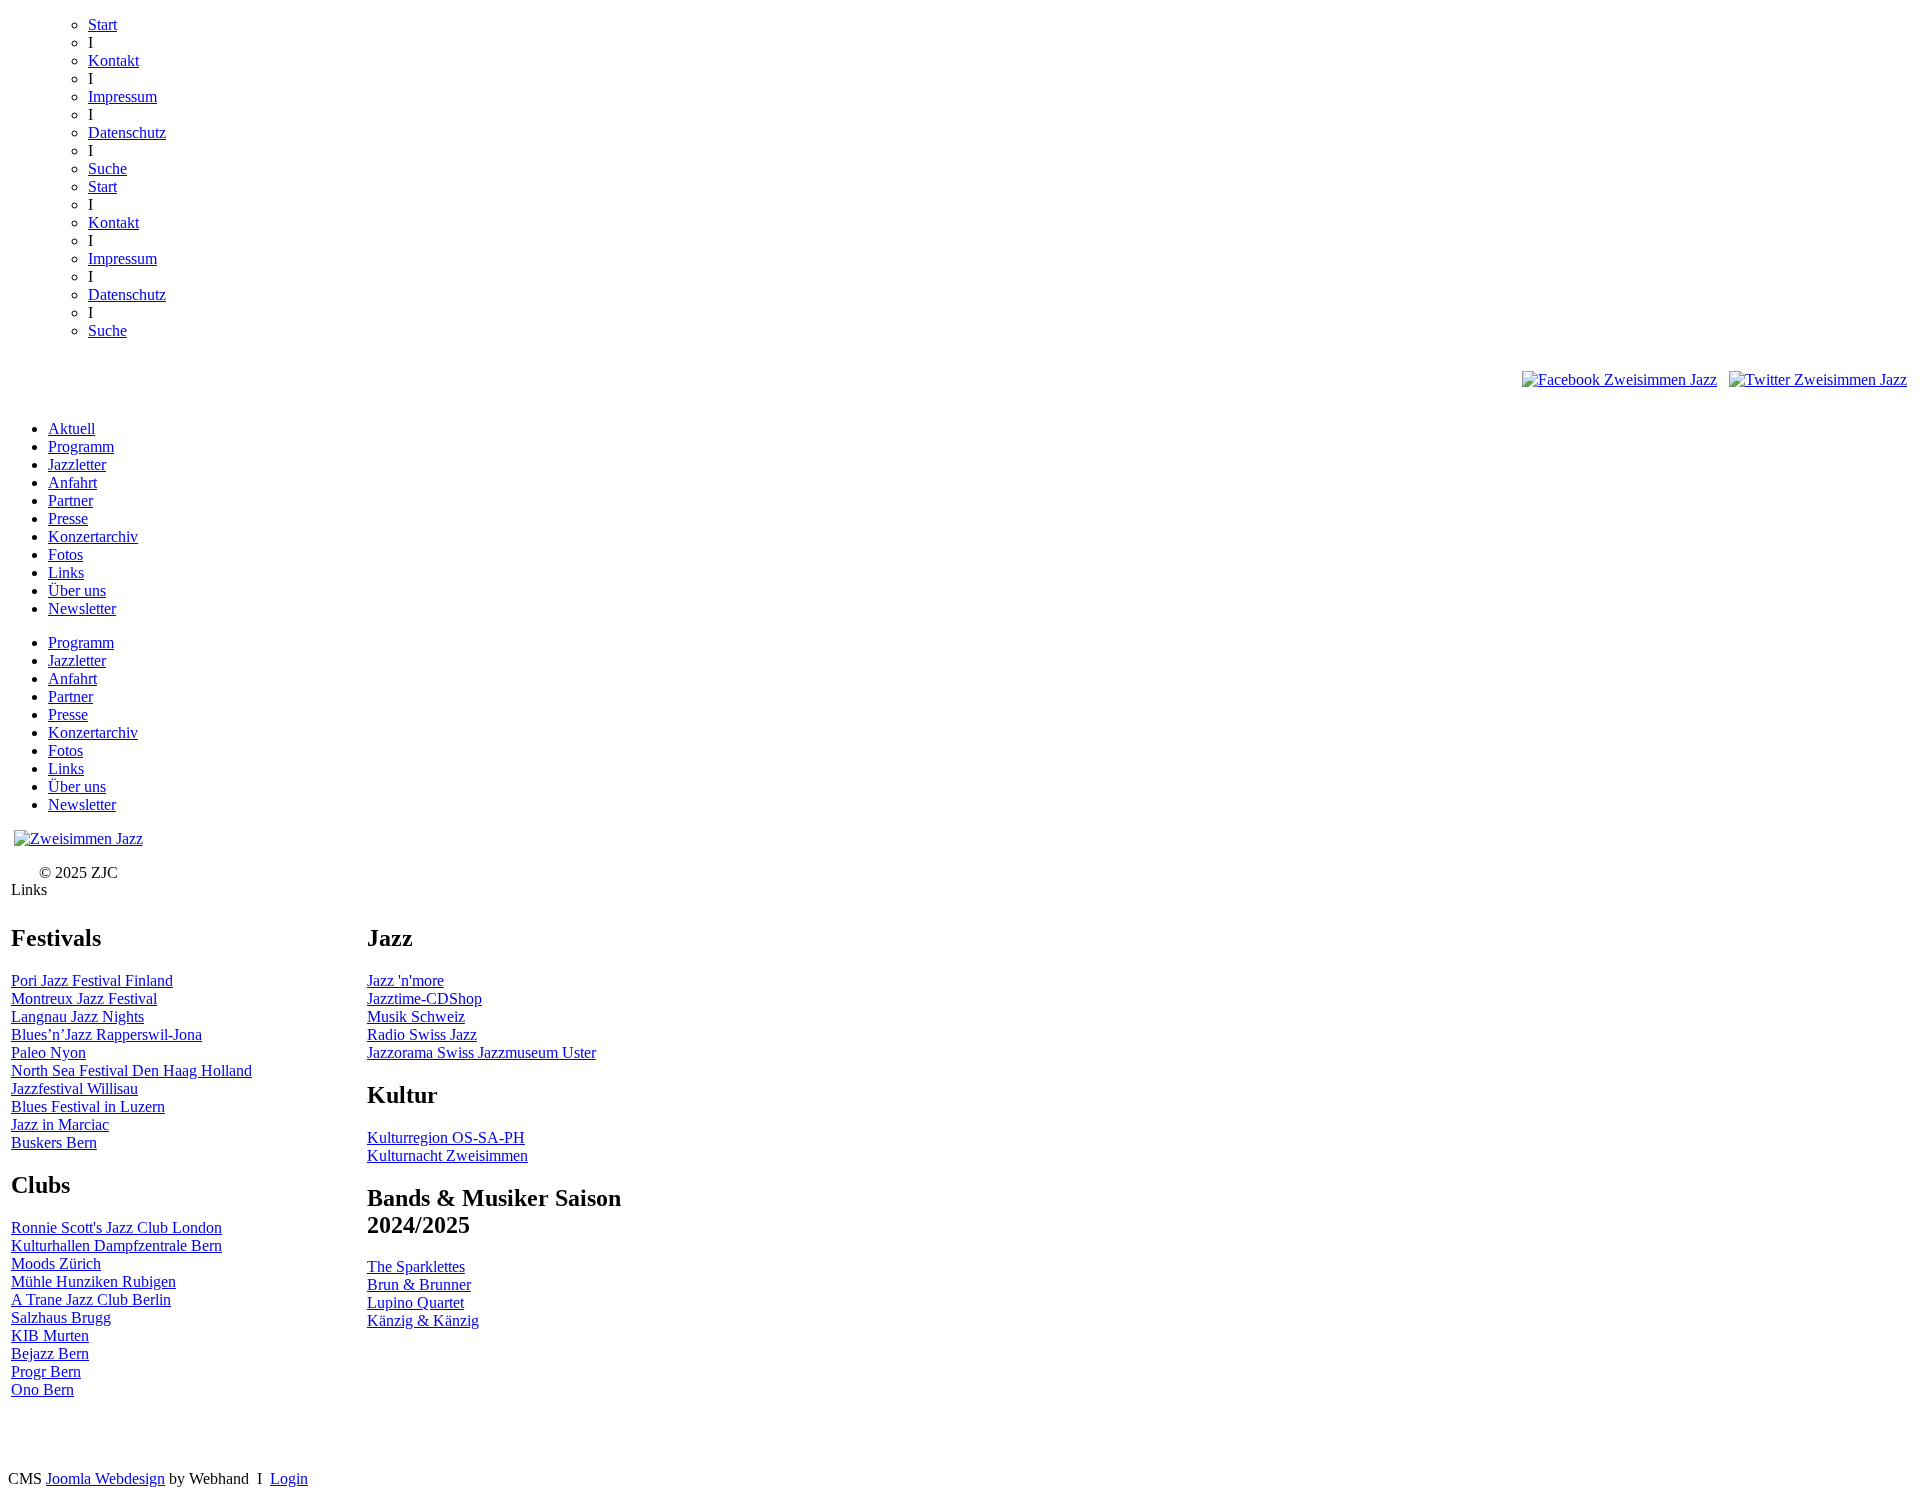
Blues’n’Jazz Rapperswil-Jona (106, 1034)
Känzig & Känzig (423, 1320)
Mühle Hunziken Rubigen (93, 1281)
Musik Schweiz (416, 1016)
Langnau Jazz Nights (77, 1016)
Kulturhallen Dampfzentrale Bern (116, 1245)
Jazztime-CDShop (424, 998)
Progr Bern (46, 1371)
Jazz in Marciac (60, 1124)
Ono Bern (42, 1389)
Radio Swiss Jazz (422, 1034)
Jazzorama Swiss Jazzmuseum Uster (481, 1052)
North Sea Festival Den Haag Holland (131, 1070)
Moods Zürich (56, 1263)
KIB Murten (50, 1335)
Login (289, 1478)
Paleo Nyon (48, 1052)
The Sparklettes (416, 1266)
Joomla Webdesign (105, 1478)
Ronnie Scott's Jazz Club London (116, 1227)
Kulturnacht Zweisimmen (447, 1155)
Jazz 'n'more (405, 980)
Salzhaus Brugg (61, 1317)
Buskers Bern (54, 1142)
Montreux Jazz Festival (84, 998)
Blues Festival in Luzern (88, 1106)
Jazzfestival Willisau (74, 1088)
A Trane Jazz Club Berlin (91, 1299)
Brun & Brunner (419, 1284)
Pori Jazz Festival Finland (92, 980)
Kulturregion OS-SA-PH (446, 1137)
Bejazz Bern (50, 1353)
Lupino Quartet (415, 1302)
